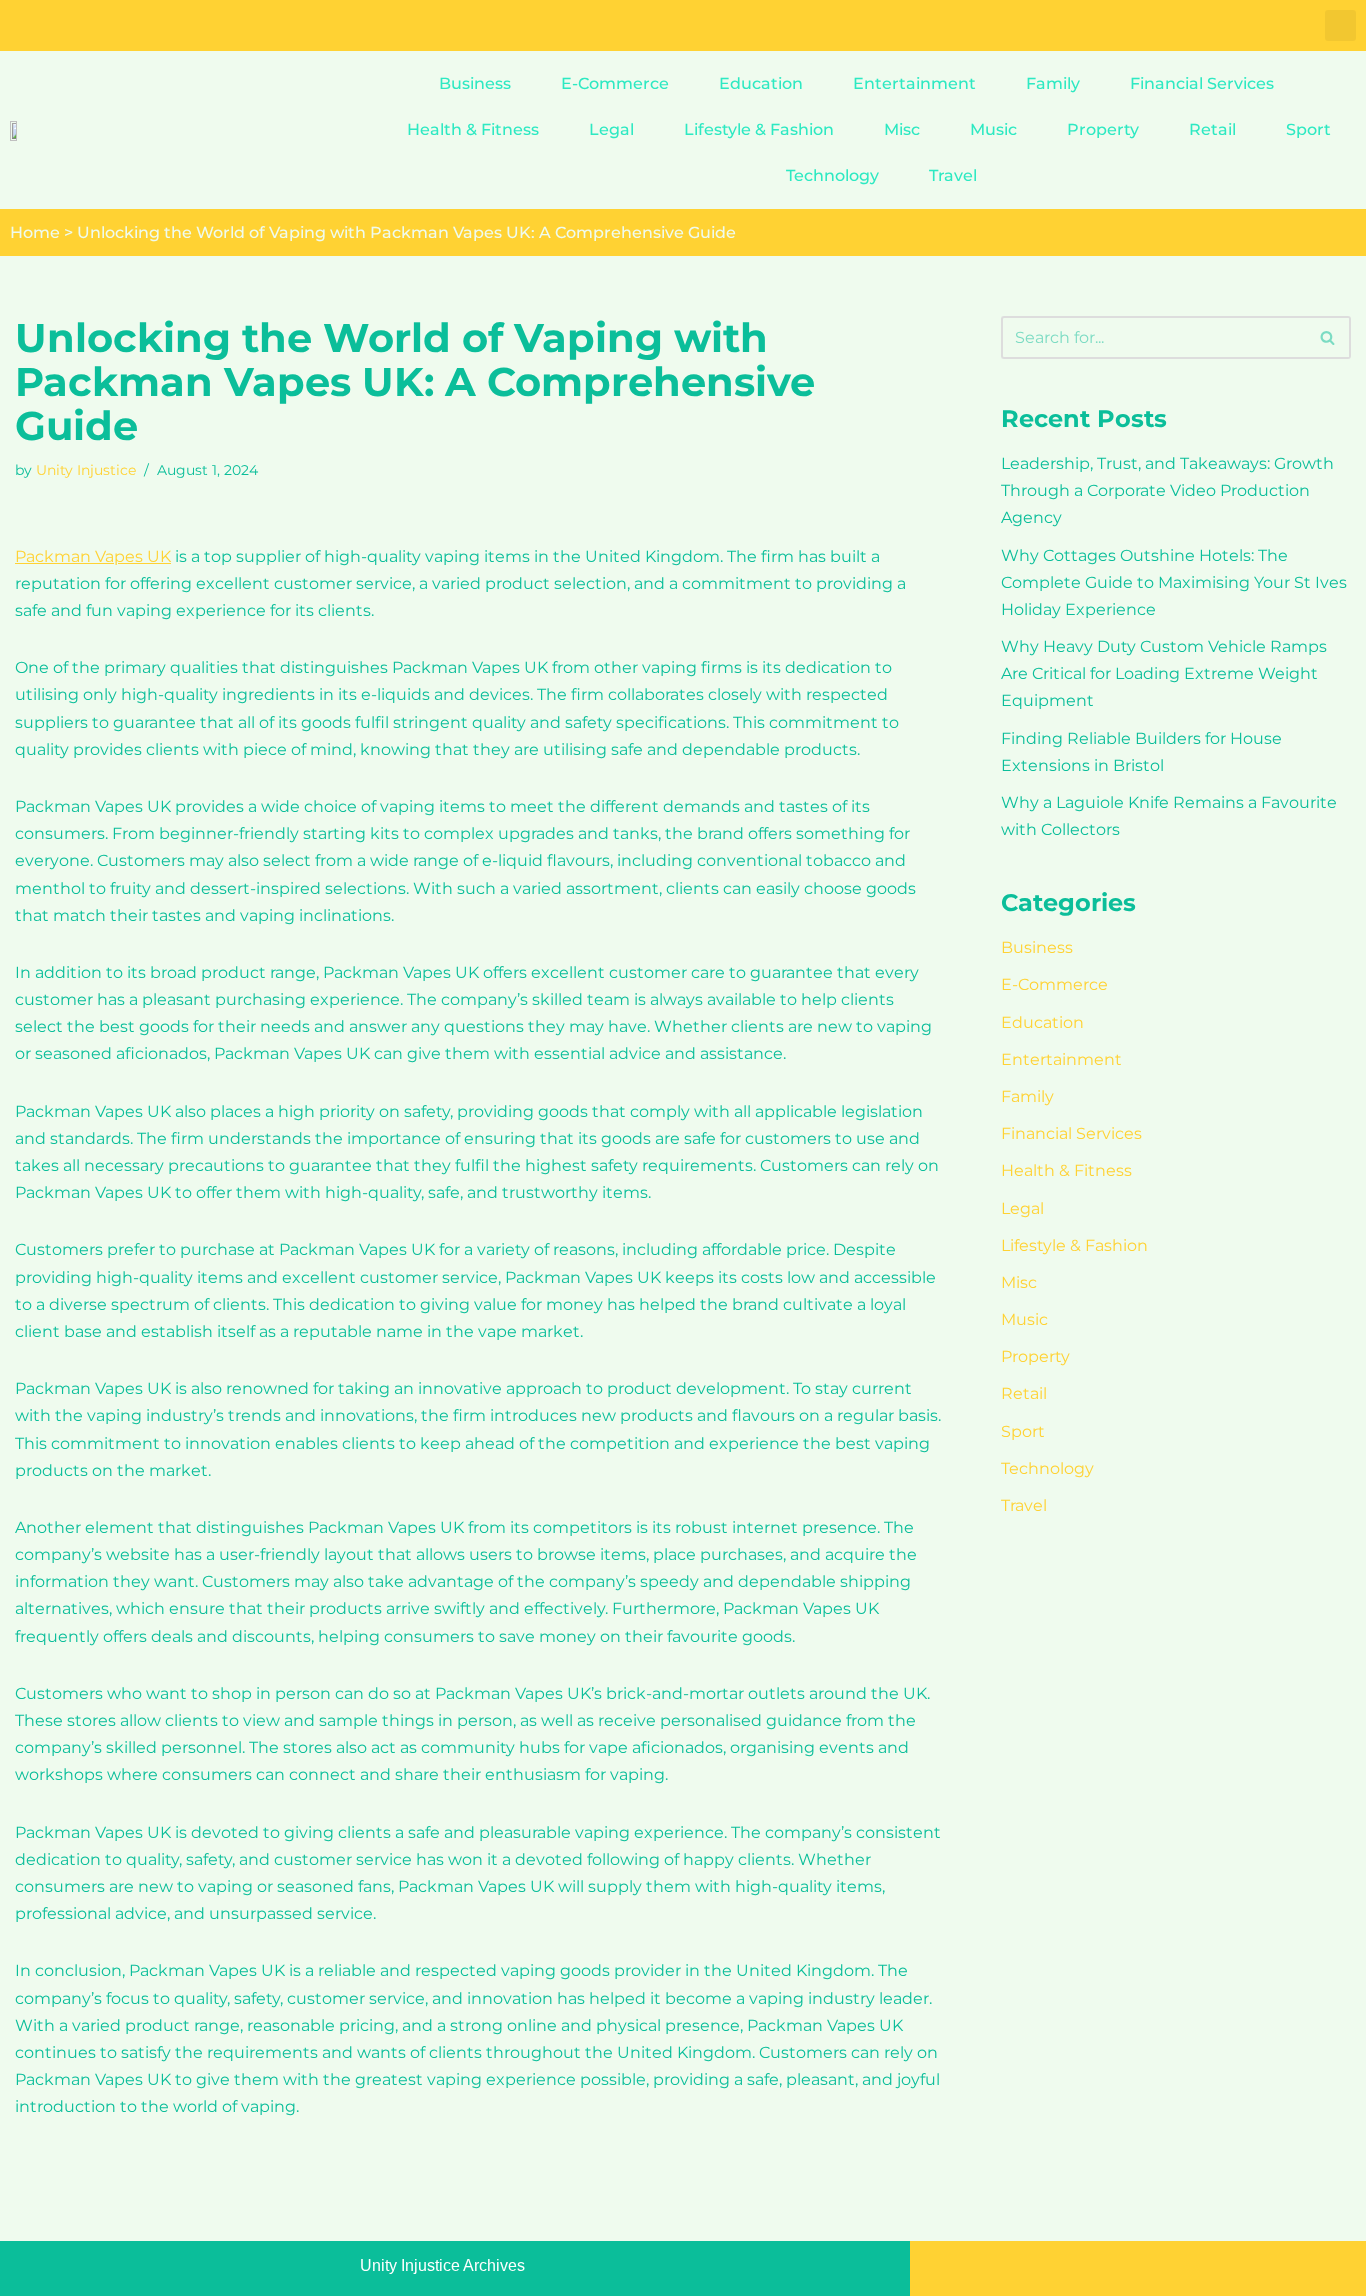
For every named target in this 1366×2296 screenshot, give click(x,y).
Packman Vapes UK (93, 556)
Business (475, 83)
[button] (1340, 25)
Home (35, 232)
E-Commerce (615, 83)
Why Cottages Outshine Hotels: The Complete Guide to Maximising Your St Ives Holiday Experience (1174, 582)
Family (1053, 83)
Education (761, 83)
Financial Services (1202, 83)
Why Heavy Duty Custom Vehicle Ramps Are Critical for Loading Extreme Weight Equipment (1164, 673)
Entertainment (914, 83)
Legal (611, 129)
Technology (832, 175)
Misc (902, 129)
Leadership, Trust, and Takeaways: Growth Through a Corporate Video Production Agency (1167, 490)
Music (993, 129)
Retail (1212, 129)
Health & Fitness (473, 129)
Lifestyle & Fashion (759, 129)
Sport (1308, 129)
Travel (953, 175)
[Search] (1328, 337)
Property (1103, 129)
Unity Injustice (86, 470)
